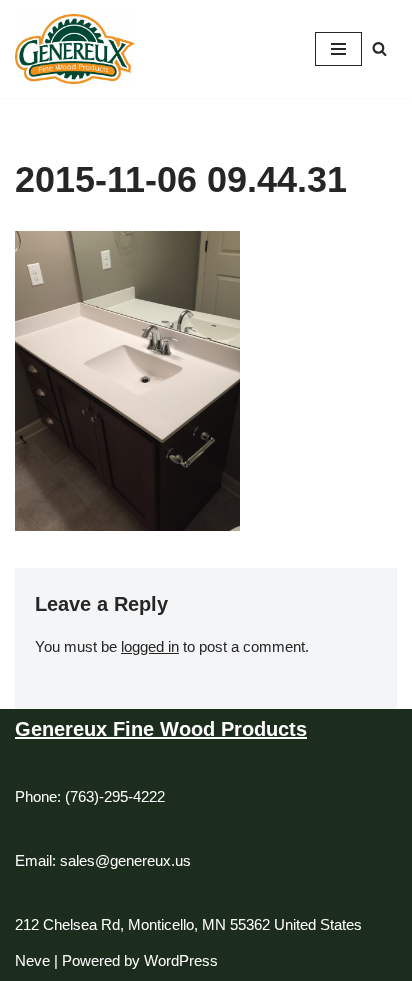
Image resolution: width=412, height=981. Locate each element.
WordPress (181, 960)
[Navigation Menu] (338, 49)
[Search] (379, 48)
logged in (150, 646)
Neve (32, 960)
